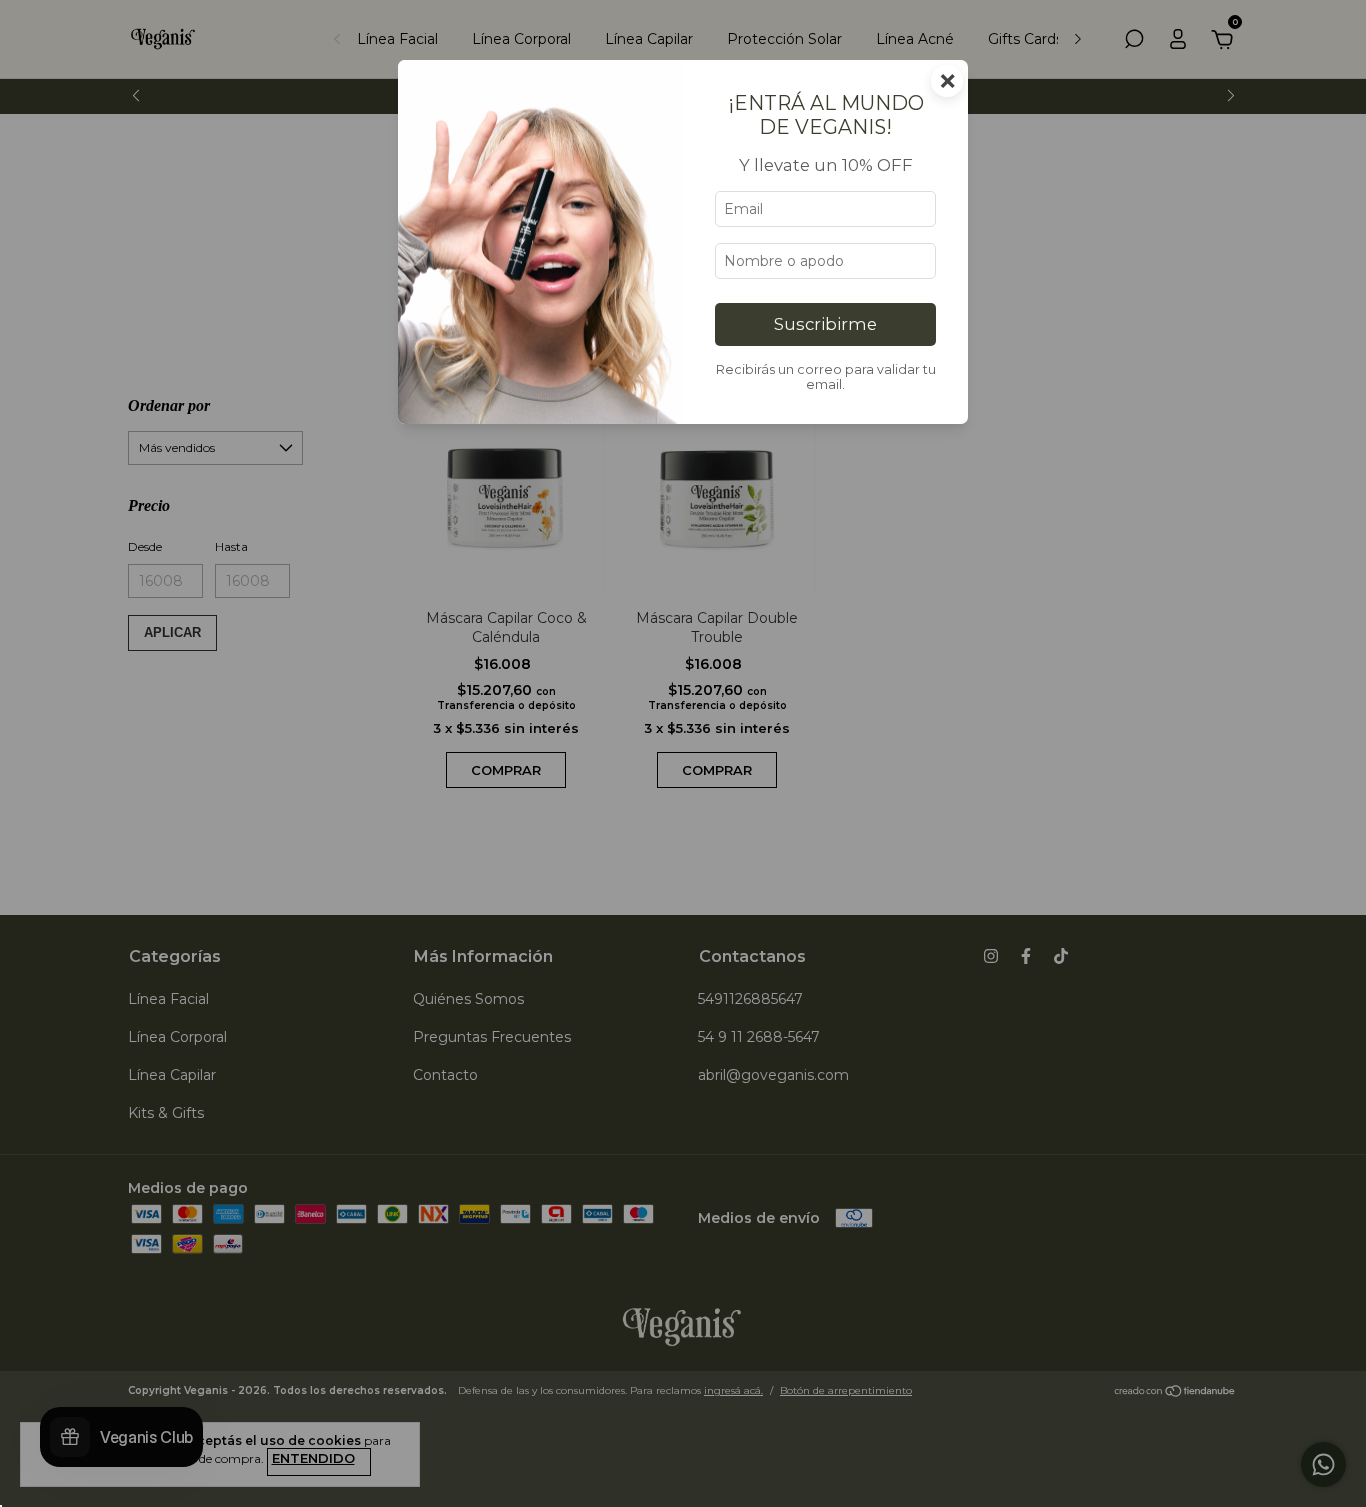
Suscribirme (825, 324)
